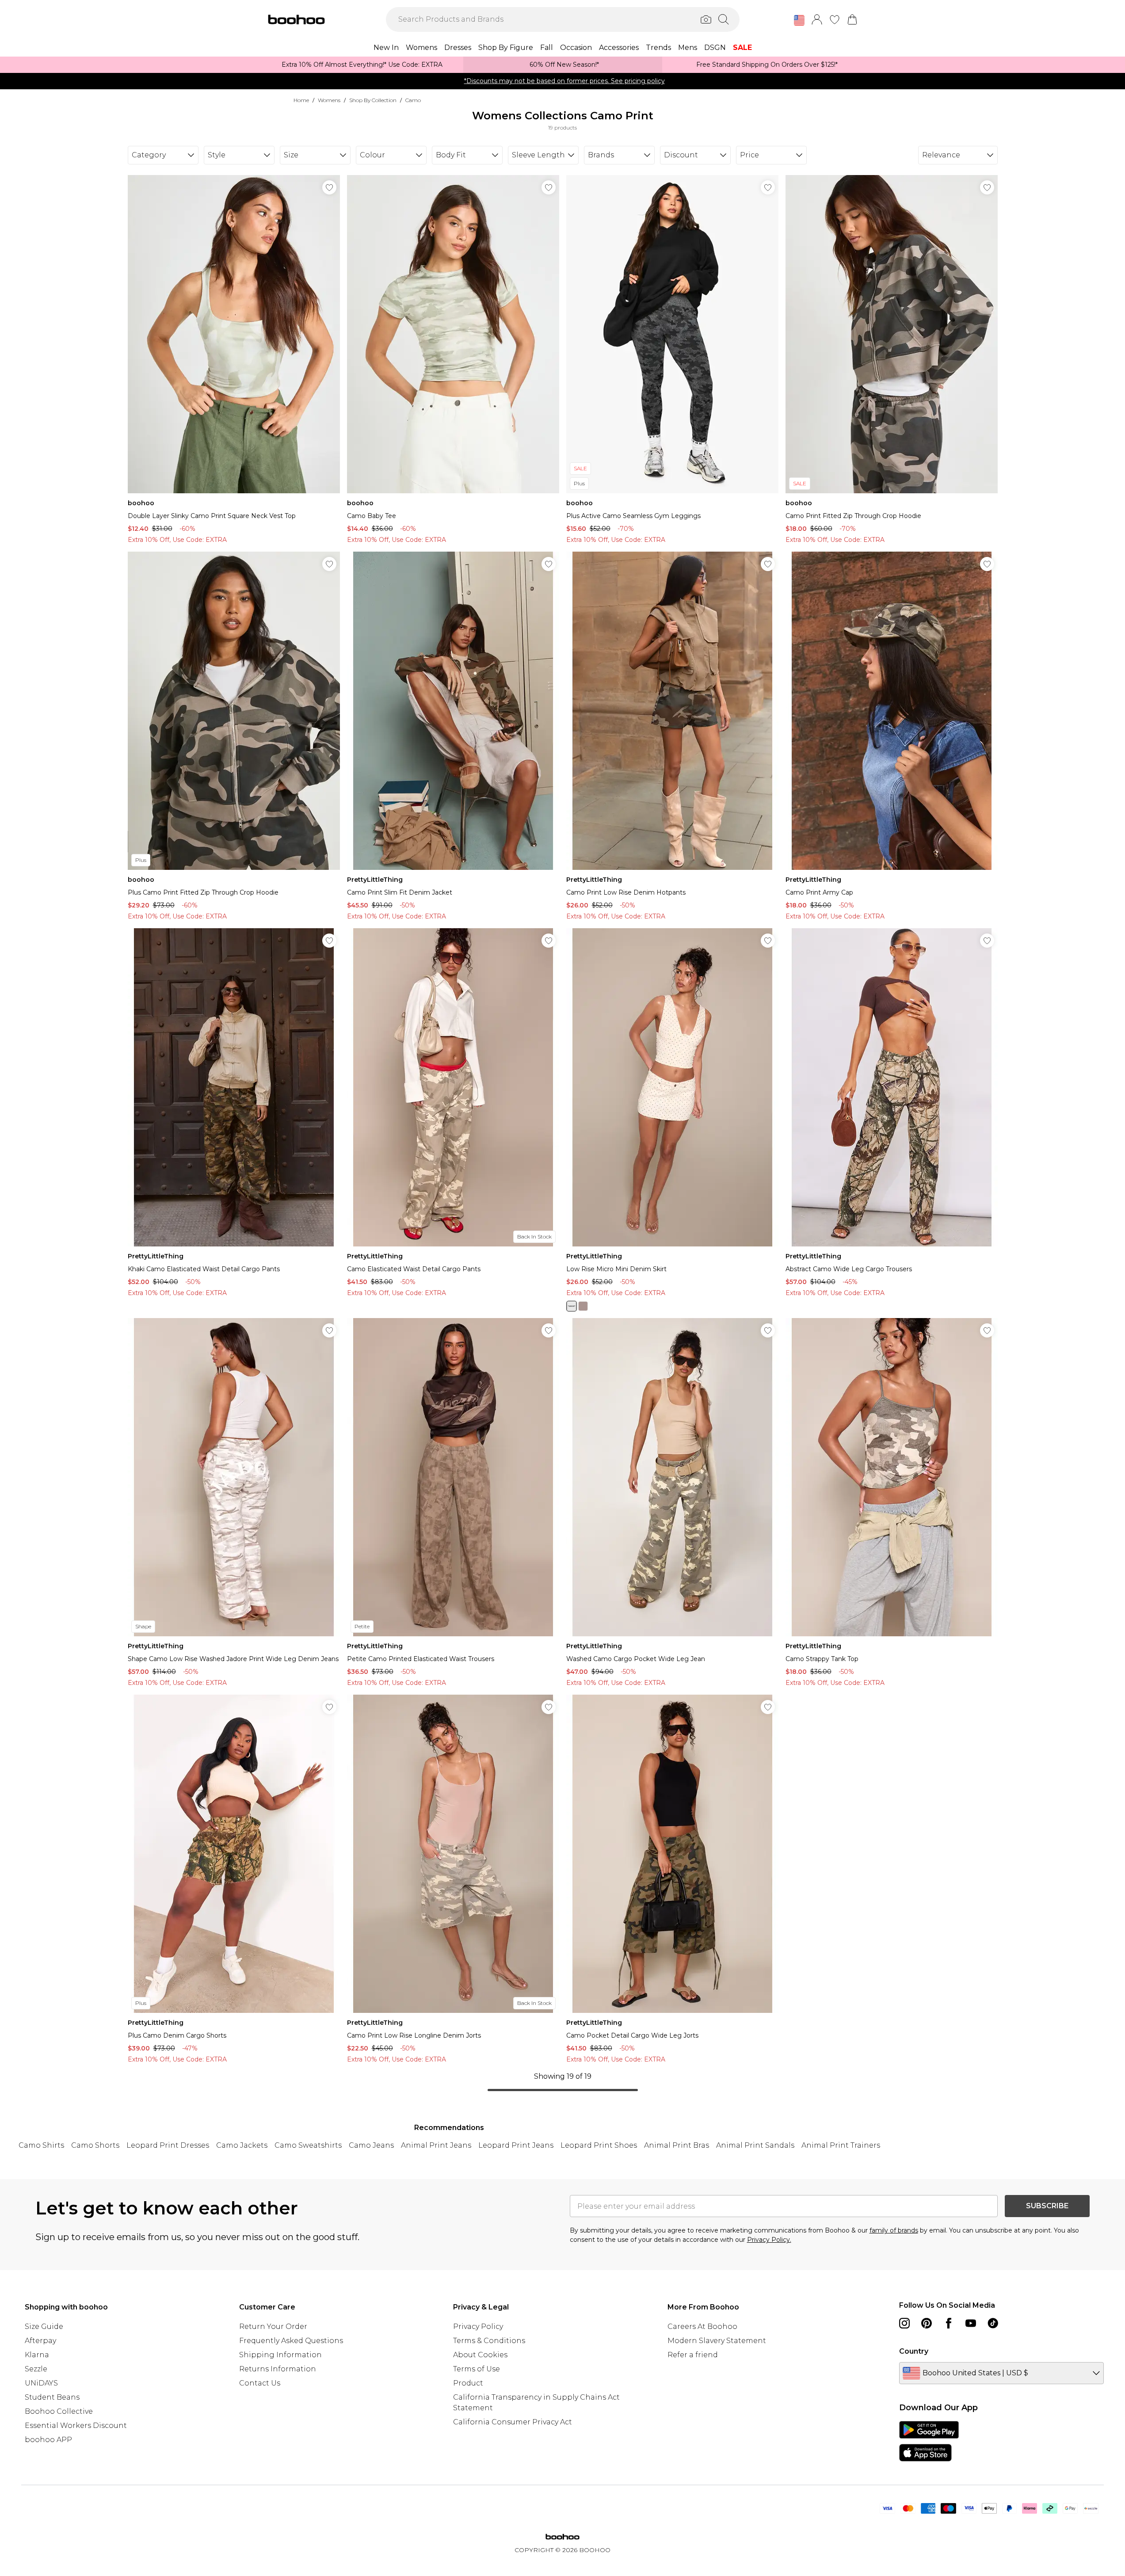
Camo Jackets (242, 2145)
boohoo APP (48, 2440)
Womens (329, 100)
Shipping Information (280, 2355)
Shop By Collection (373, 100)
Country (914, 2351)
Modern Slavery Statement (717, 2341)
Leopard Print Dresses (168, 2145)
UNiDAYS (41, 2383)
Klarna (37, 2355)
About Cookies (480, 2355)
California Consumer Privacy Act (513, 2422)
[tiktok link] (993, 2323)
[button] (799, 20)
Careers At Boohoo (702, 2326)
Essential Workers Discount (76, 2425)
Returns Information (278, 2369)
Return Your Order (273, 2326)
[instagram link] (904, 2323)
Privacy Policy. (769, 2240)
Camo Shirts (41, 2145)
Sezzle (36, 2369)
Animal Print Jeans (436, 2145)
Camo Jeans (371, 2145)
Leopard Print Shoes (599, 2145)
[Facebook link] (949, 2323)
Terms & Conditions (489, 2341)
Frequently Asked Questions (291, 2341)
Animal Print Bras (677, 2145)
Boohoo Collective (59, 2411)
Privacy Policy (478, 2326)
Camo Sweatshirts (308, 2145)
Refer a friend (693, 2355)
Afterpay (40, 2341)
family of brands (894, 2230)
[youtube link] (971, 2323)
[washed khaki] (583, 1306)
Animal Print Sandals (755, 2145)
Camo (413, 100)
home (301, 100)
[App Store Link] (929, 2441)
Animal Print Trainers (841, 2145)
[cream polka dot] (572, 1306)
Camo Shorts (95, 2145)
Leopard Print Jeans (516, 2145)
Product (468, 2383)
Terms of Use (477, 2369)
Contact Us (260, 2383)
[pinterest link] (927, 2323)
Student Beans (52, 2397)
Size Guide (44, 2326)
